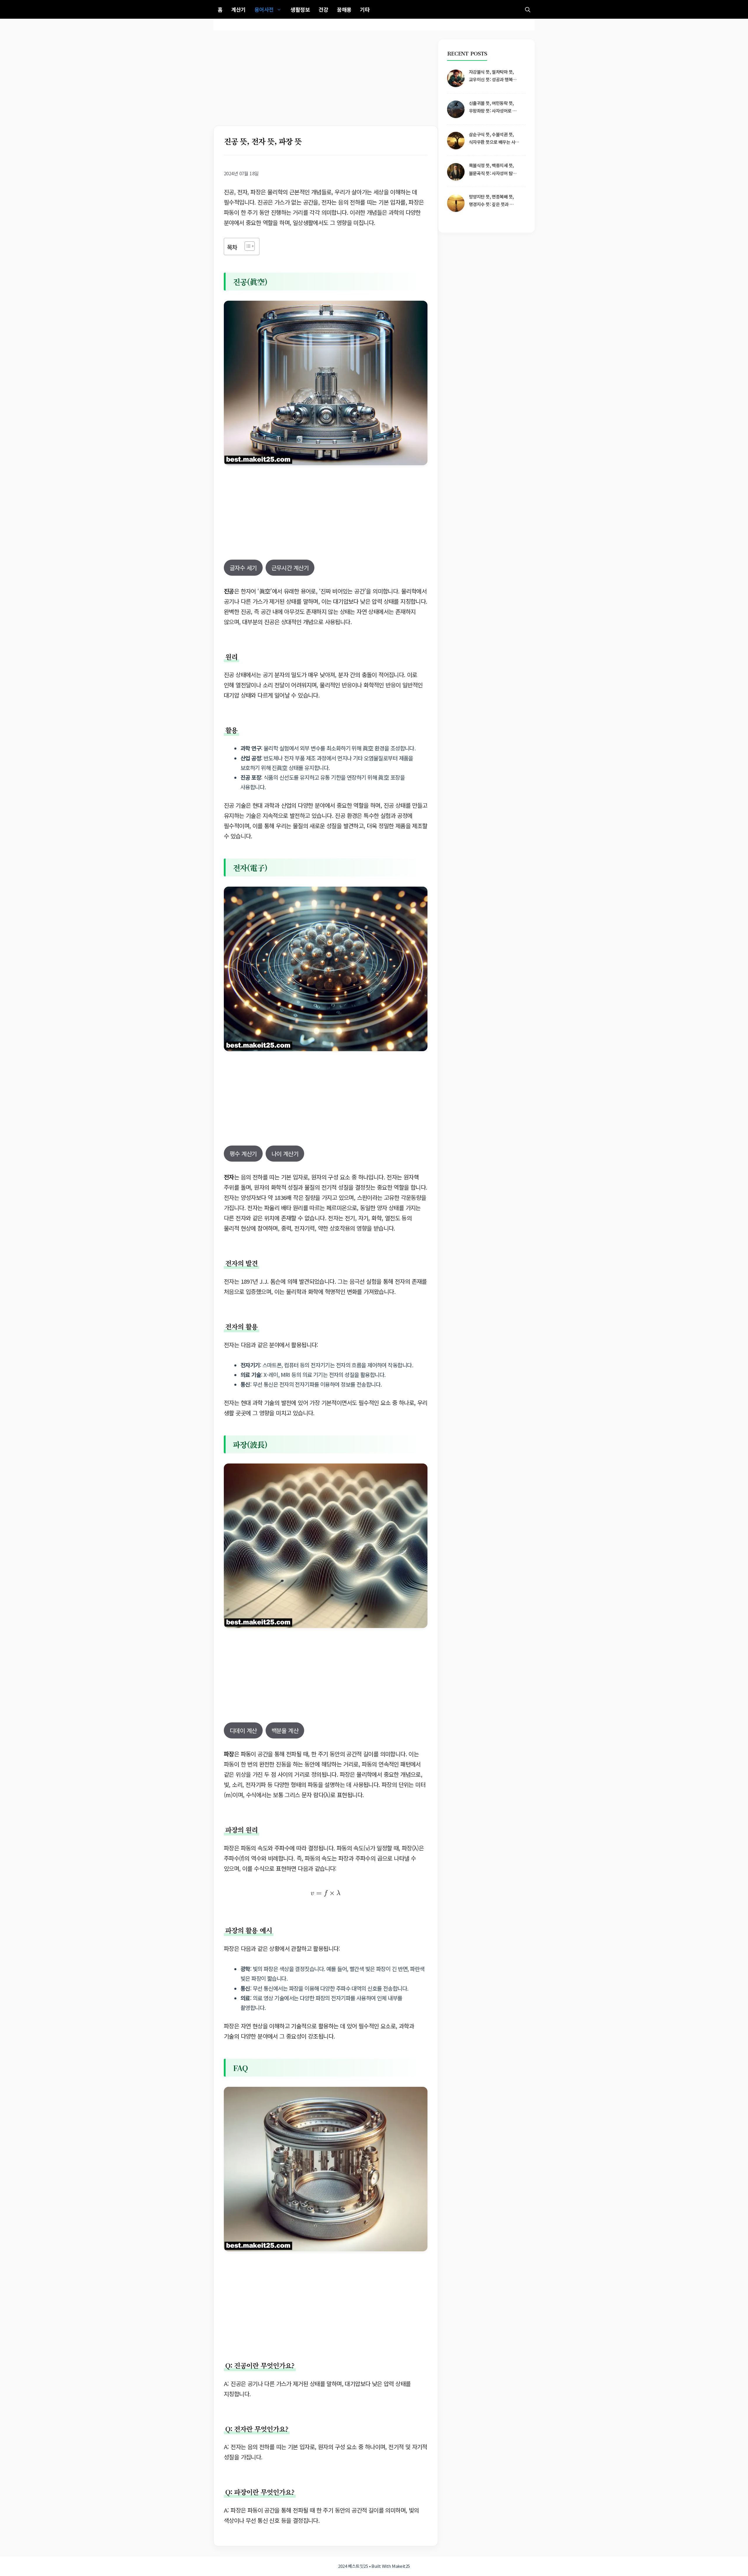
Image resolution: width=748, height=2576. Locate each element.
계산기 (238, 9)
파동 (246, 1754)
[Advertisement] (326, 82)
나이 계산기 (285, 1154)
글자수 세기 (243, 568)
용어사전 (264, 9)
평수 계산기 (243, 1154)
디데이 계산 (243, 1730)
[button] (528, 9)
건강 (323, 9)
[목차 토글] (247, 246)
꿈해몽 (344, 9)
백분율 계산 (285, 1730)
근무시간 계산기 (290, 568)
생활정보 (300, 9)
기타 (365, 9)
